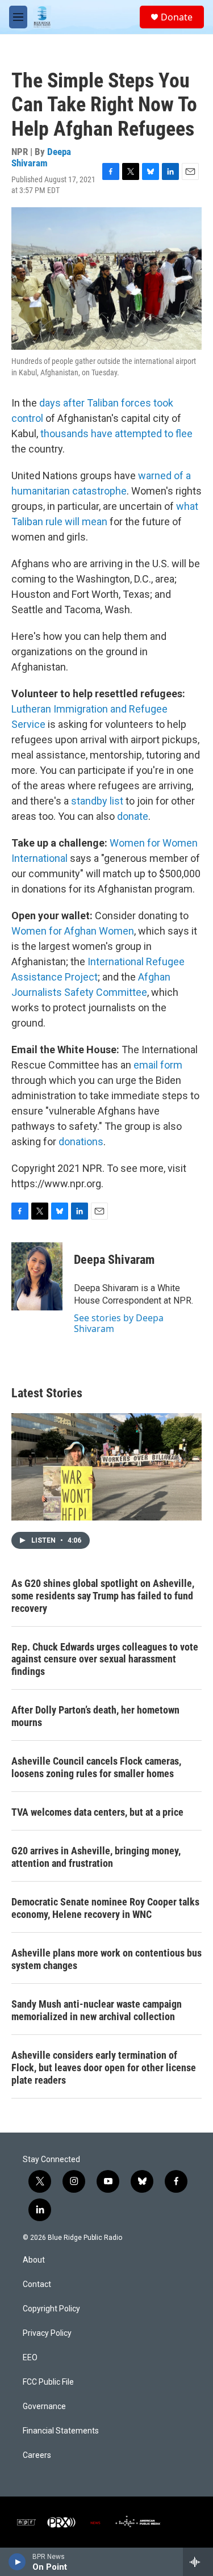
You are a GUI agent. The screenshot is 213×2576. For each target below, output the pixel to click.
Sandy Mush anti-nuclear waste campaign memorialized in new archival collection (97, 2010)
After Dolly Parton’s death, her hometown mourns (95, 1716)
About (34, 2260)
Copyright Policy (51, 2309)
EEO (30, 2358)
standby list (97, 801)
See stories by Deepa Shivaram (119, 1323)
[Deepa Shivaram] (37, 1276)
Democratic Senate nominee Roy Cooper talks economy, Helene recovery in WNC (105, 1908)
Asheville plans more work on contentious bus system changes (106, 1959)
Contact (37, 2284)
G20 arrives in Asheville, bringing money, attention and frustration (96, 1857)
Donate (177, 17)
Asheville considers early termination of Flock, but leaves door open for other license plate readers (104, 2068)
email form (158, 1065)
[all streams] (198, 2562)
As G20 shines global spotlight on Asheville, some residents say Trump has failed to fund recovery (103, 1596)
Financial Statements (61, 2431)
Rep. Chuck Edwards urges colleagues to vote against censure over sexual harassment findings (105, 1659)
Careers (37, 2455)
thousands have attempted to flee (116, 433)
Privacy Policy (47, 2333)
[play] (17, 2562)
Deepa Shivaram (41, 157)
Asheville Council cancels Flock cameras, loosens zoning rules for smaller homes (96, 1767)
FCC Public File (48, 2382)
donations (81, 1142)
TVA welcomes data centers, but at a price (97, 1812)
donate (133, 816)
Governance (44, 2407)
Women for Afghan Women (73, 931)
